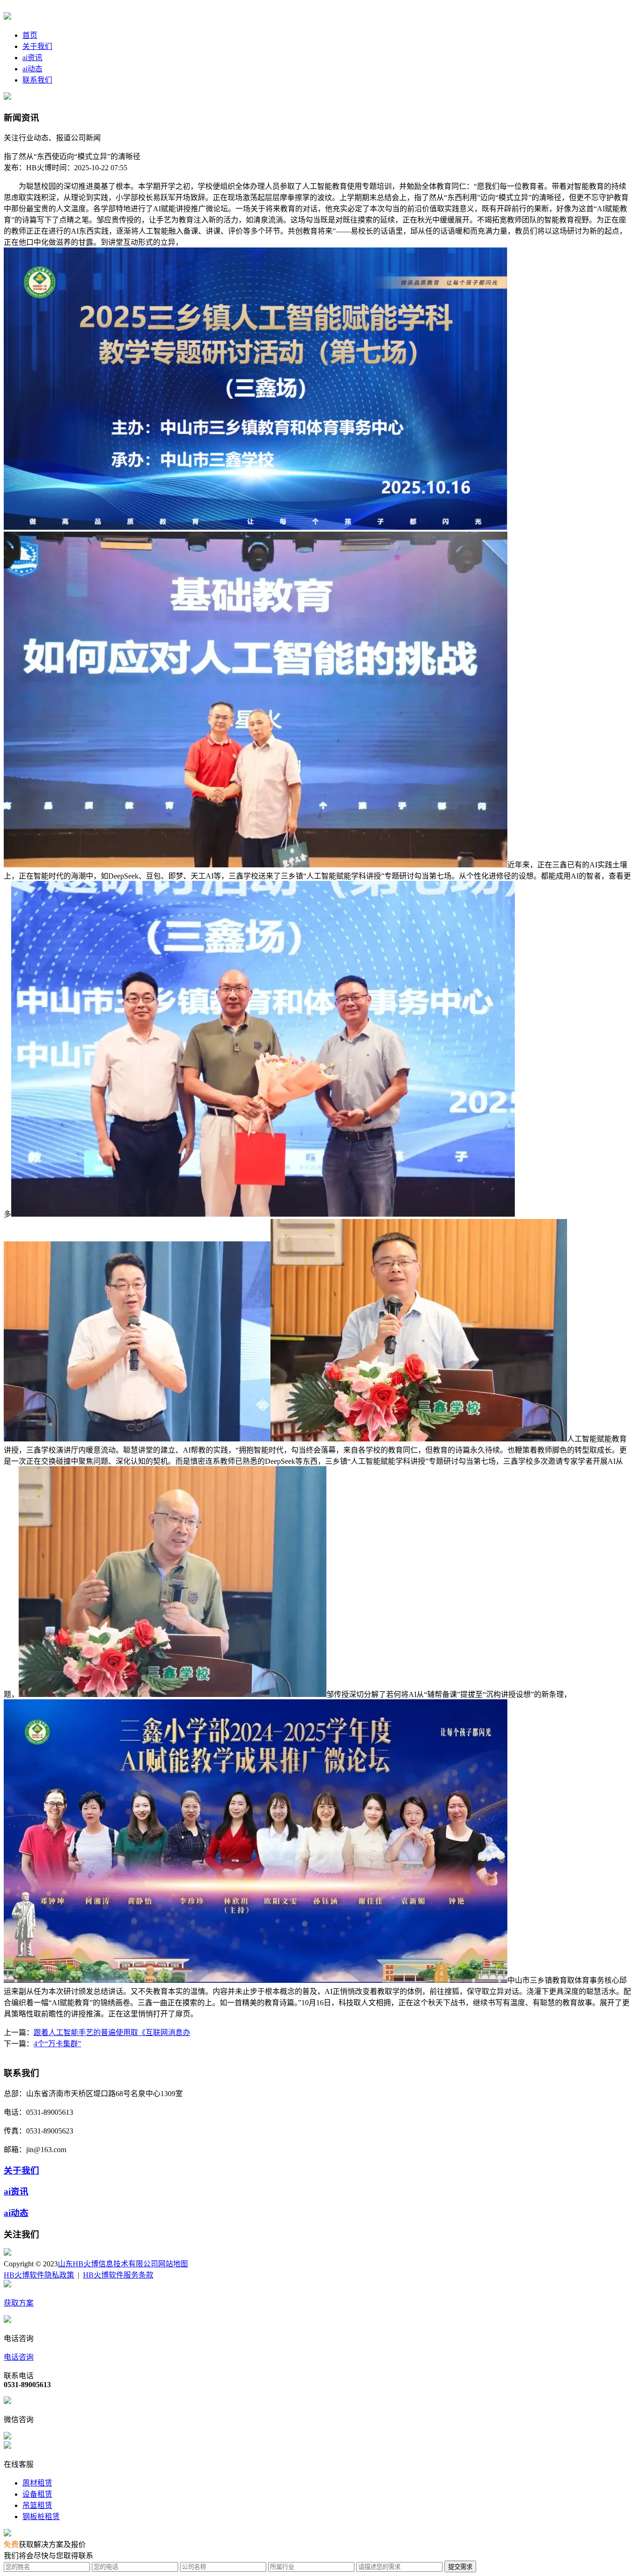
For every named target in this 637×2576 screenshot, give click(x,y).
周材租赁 (37, 2483)
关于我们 (37, 46)
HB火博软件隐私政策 (39, 2275)
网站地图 (173, 2264)
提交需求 (460, 2567)
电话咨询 (19, 2357)
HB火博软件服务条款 (118, 2275)
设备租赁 (37, 2494)
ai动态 (32, 69)
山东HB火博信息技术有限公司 (108, 2264)
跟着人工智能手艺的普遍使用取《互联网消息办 (112, 2032)
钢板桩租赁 (41, 2517)
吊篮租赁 (37, 2505)
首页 (30, 35)
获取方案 (19, 2303)
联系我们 (37, 80)
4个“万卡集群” (57, 2044)
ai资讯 (32, 58)
